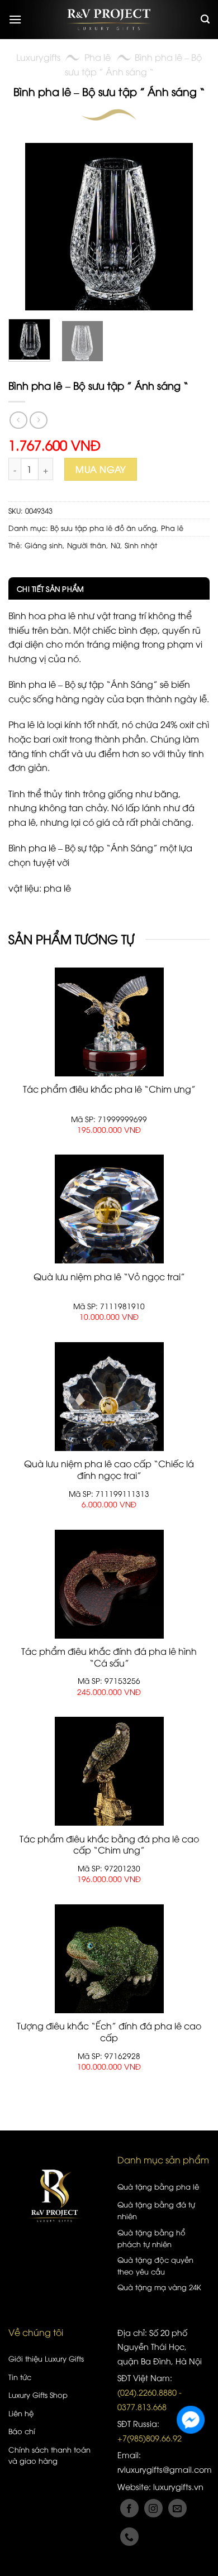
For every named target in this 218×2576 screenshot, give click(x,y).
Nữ (115, 545)
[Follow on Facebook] (129, 2508)
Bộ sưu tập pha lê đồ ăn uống (103, 528)
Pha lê (98, 57)
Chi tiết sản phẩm (50, 588)
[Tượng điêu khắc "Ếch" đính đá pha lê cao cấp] (109, 1959)
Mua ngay (101, 469)
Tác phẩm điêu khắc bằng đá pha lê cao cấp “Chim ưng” (109, 1845)
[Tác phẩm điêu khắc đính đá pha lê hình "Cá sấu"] (109, 1584)
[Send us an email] (177, 2508)
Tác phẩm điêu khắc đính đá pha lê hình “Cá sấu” (109, 1657)
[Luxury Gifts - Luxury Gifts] (109, 20)
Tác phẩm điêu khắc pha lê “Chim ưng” (109, 1089)
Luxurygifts (38, 57)
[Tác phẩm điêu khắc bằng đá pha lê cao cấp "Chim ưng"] (109, 1771)
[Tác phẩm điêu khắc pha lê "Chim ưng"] (109, 1022)
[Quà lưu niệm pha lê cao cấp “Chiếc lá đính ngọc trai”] (109, 1397)
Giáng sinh (44, 545)
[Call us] (129, 2537)
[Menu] (15, 19)
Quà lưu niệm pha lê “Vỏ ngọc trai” (109, 1277)
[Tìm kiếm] (205, 19)
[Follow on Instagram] (153, 2508)
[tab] (109, 588)
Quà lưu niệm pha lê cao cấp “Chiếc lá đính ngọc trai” (109, 1469)
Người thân (87, 545)
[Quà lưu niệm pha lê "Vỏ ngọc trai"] (109, 1209)
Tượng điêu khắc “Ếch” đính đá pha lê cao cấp (109, 2032)
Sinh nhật (141, 545)
